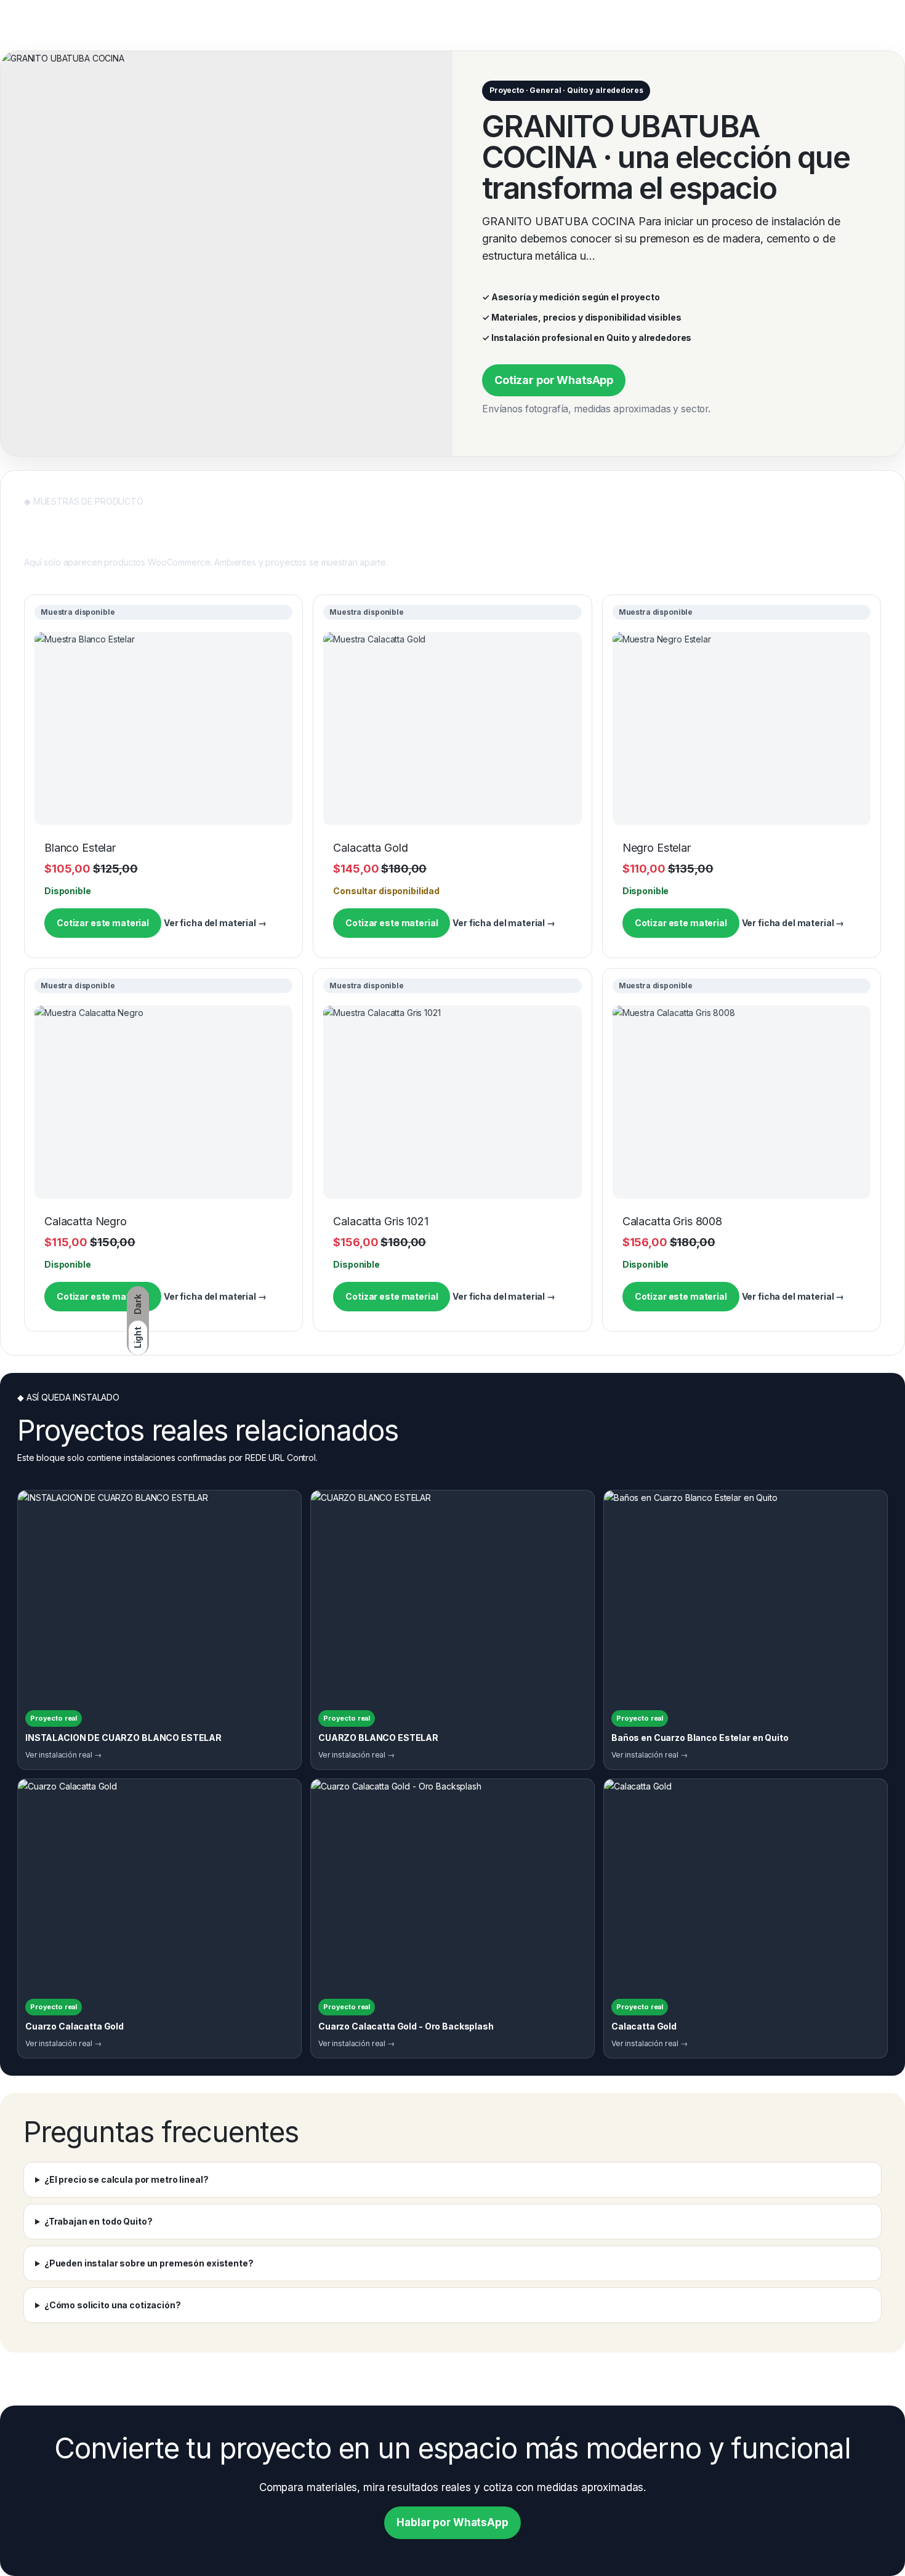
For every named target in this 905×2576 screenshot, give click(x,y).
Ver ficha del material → (215, 923)
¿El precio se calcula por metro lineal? (127, 2179)
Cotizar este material (103, 923)
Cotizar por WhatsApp (554, 380)
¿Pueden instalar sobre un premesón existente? (149, 2263)
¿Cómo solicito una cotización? (113, 2305)
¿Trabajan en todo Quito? (99, 2221)
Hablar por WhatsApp (452, 2522)
